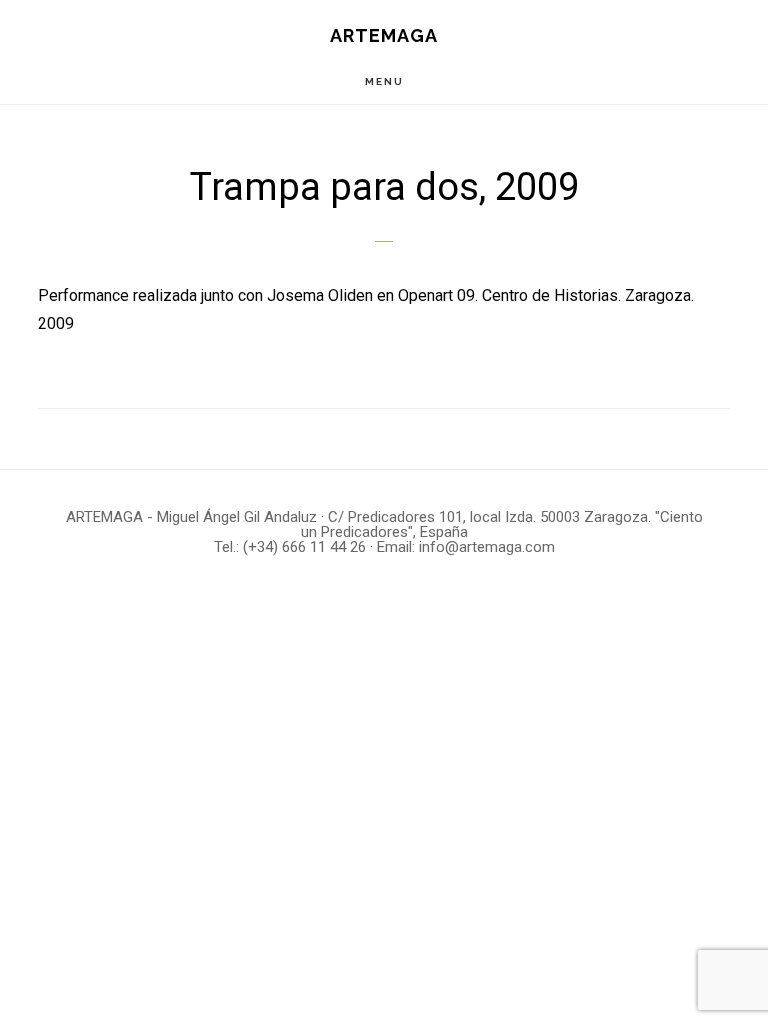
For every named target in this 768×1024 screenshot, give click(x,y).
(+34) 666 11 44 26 (304, 547)
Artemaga (384, 35)
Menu (384, 81)
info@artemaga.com (487, 547)
